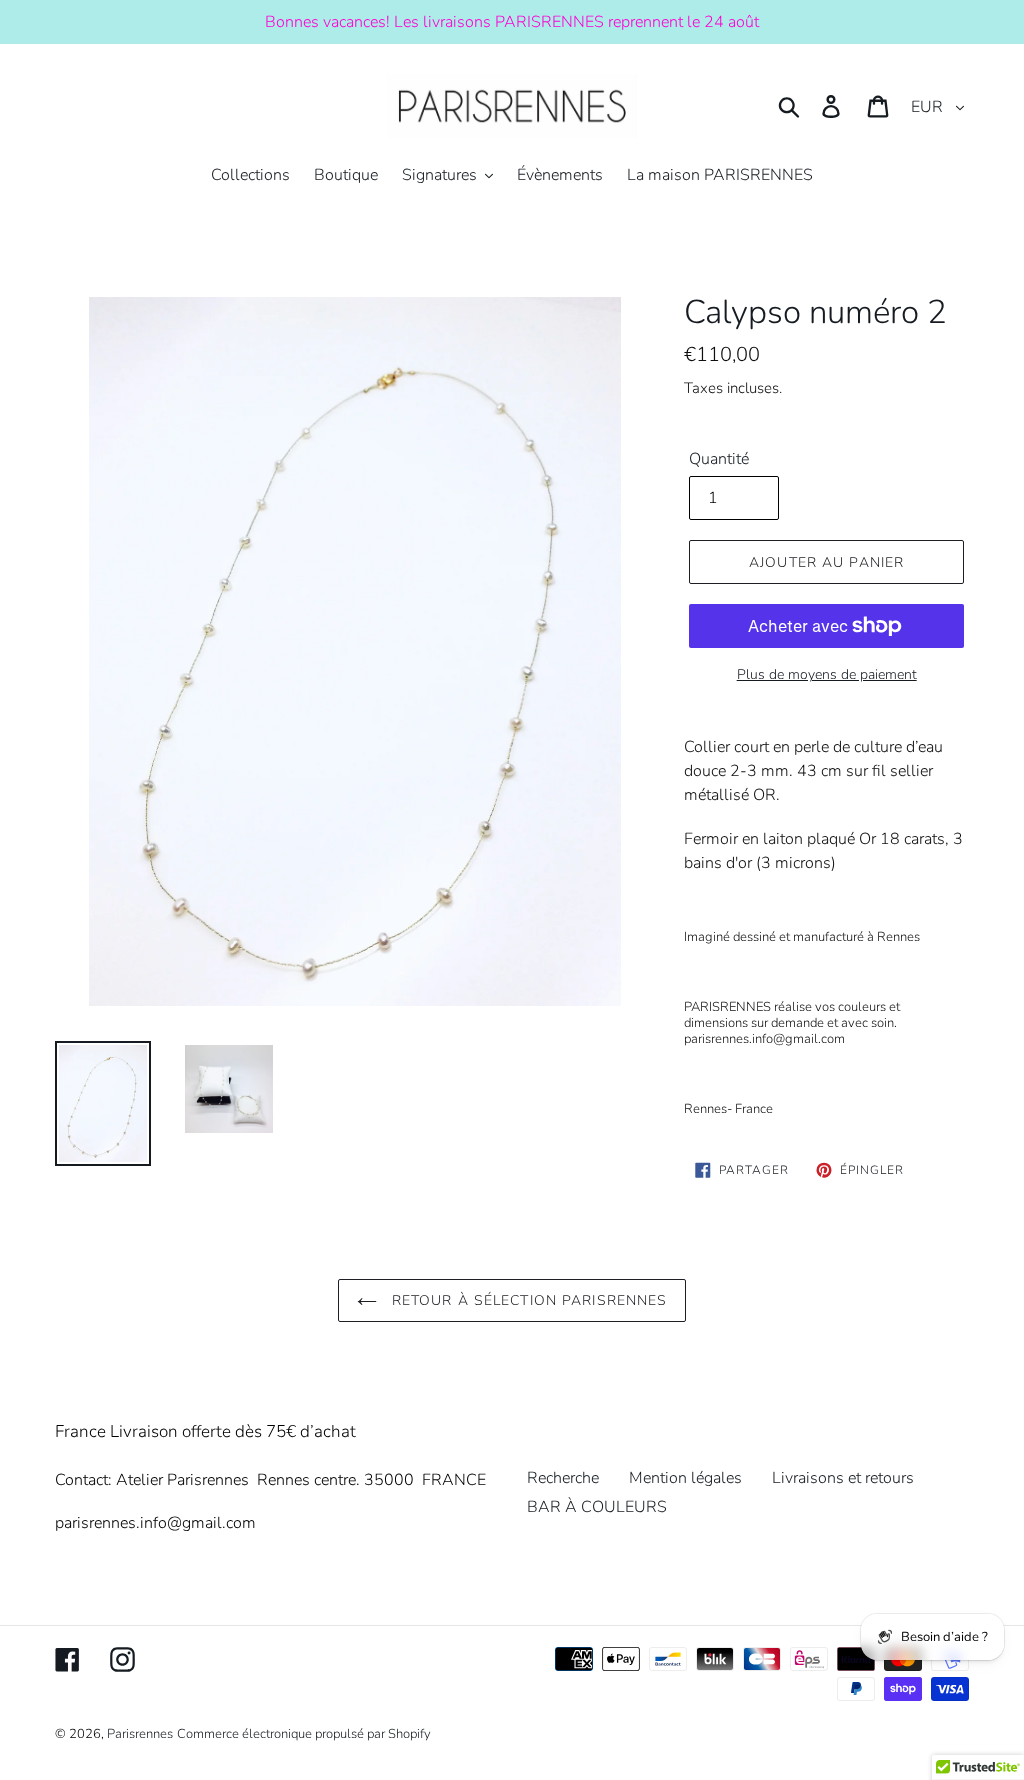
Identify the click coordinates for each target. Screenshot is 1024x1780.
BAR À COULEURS (597, 1507)
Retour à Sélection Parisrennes (527, 1300)
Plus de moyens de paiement (827, 674)
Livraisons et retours (843, 1478)
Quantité (719, 459)
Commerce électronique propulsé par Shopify (304, 1734)
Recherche (563, 1478)
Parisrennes (140, 1734)
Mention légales (685, 1478)
